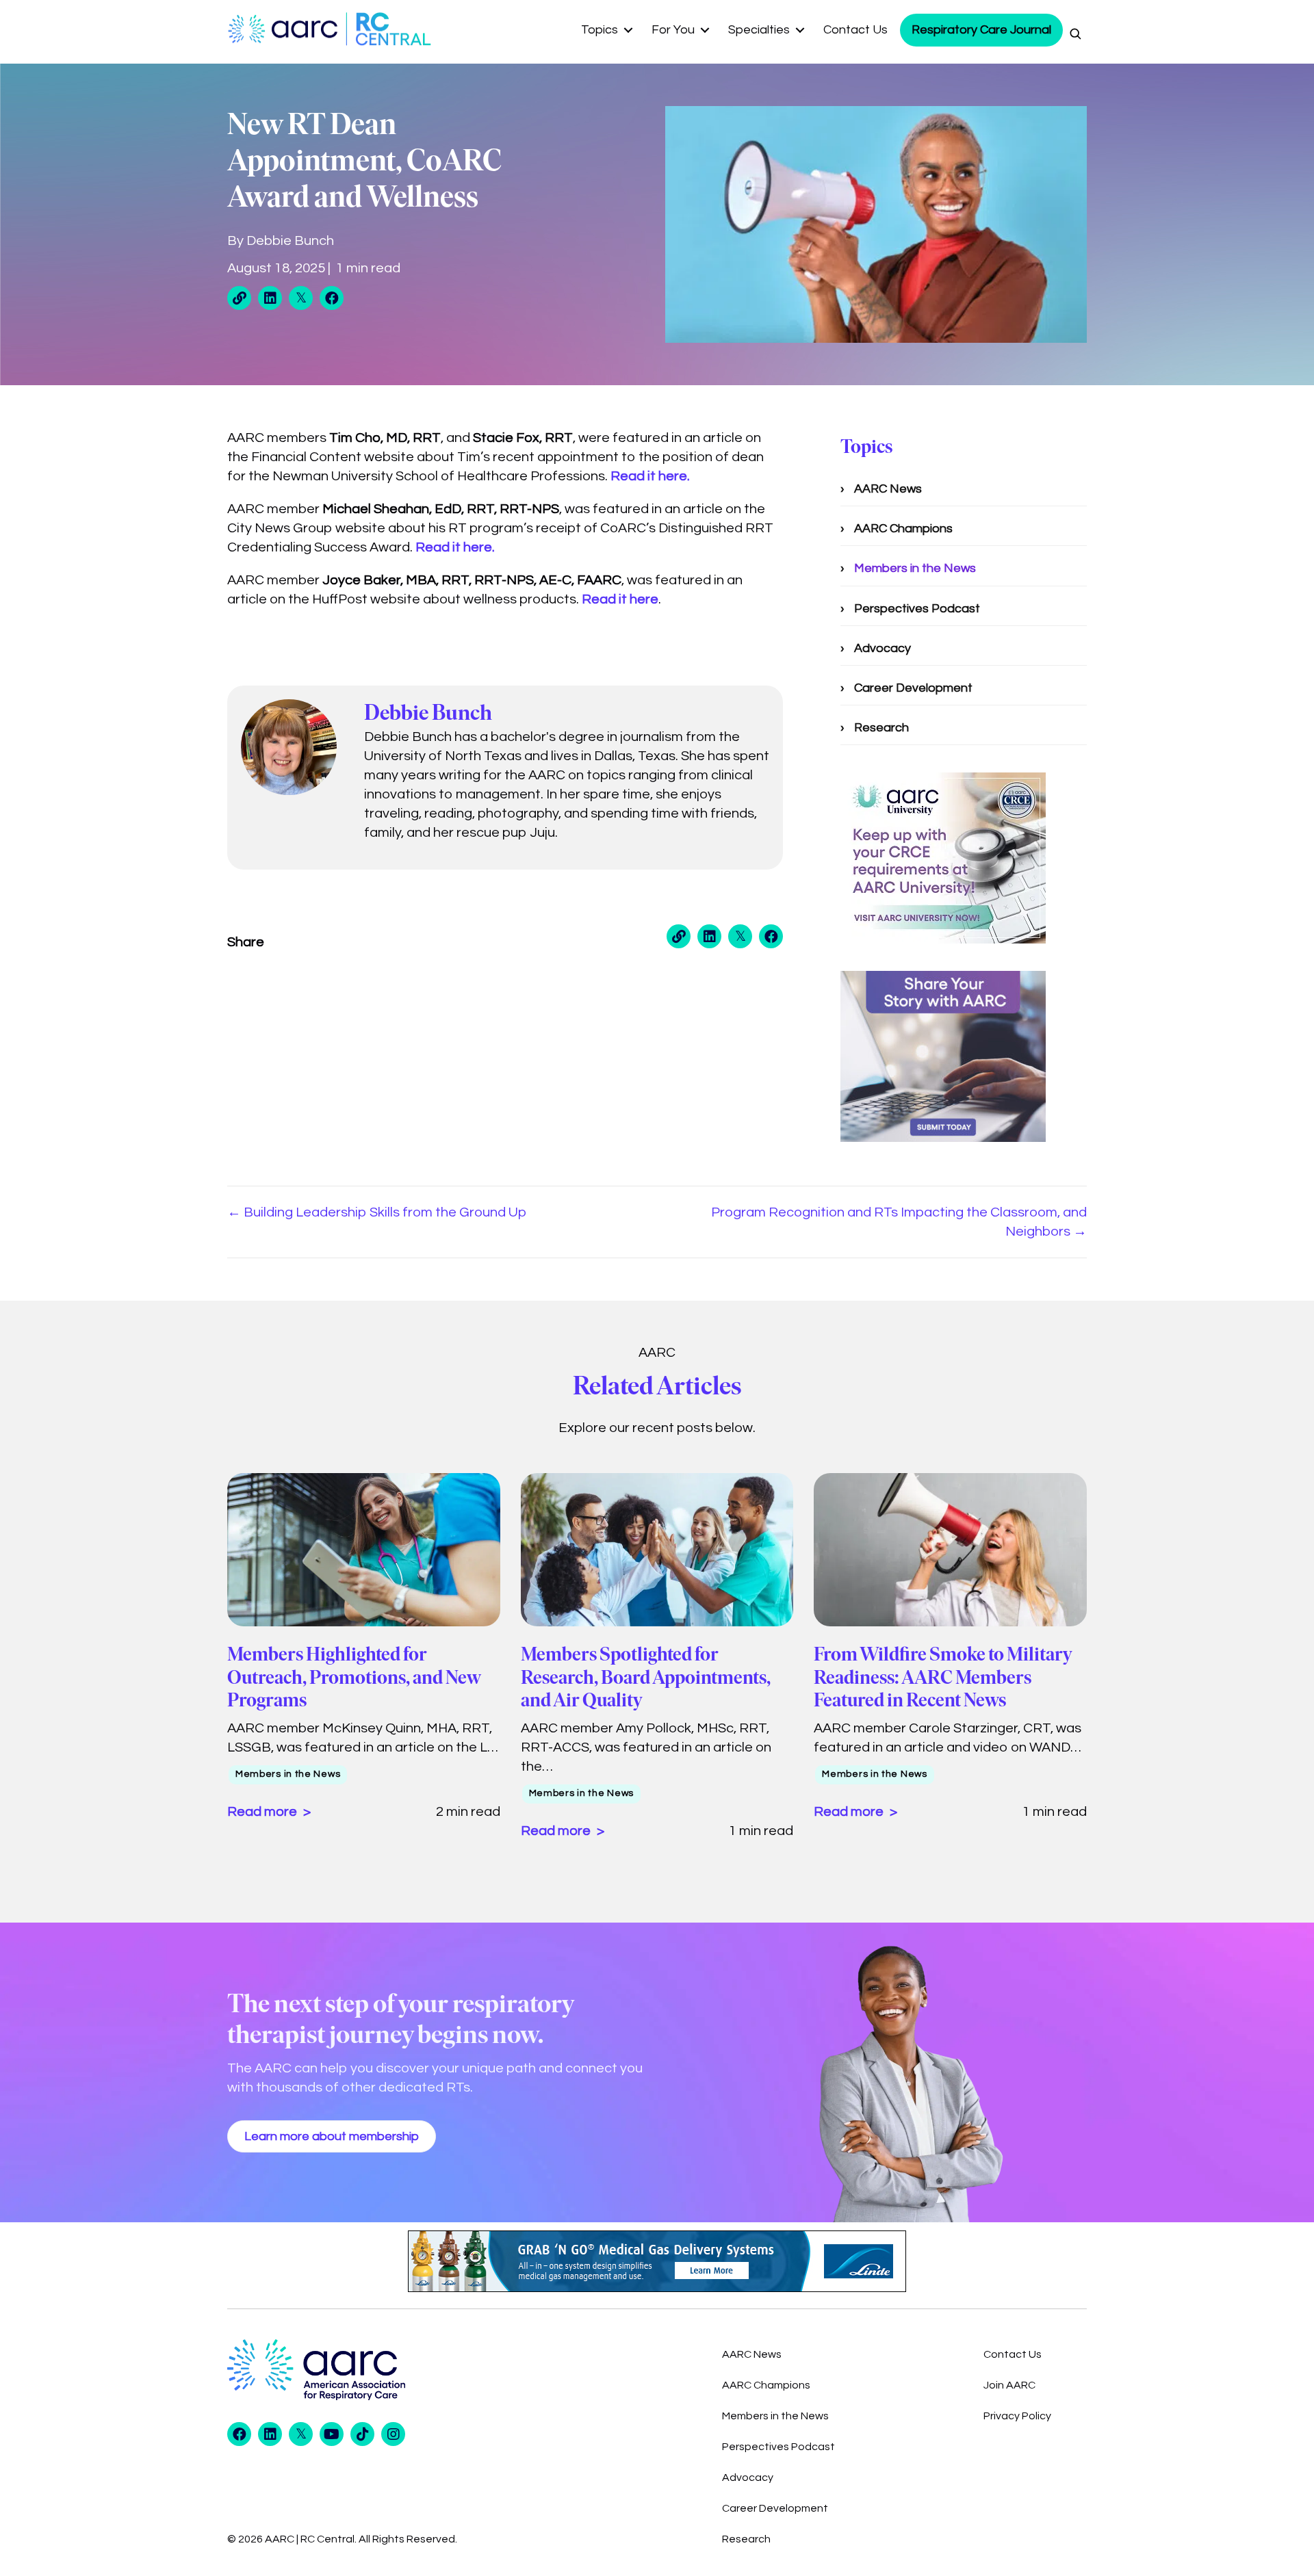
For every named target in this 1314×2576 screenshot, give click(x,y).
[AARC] (286, 29)
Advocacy (883, 648)
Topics (600, 30)
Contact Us (855, 30)
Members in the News (915, 568)
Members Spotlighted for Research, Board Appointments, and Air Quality (646, 1677)
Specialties (759, 30)
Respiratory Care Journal (981, 30)
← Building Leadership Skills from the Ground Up (377, 1212)
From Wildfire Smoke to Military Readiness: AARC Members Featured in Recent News (943, 1677)
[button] (629, 30)
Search (1075, 34)
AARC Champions (903, 529)
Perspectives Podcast (917, 609)
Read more (263, 1812)
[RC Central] (390, 29)
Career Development (913, 688)
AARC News (888, 489)
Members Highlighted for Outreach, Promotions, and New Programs (354, 1677)
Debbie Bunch (290, 241)
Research (881, 728)
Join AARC (1009, 2385)
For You (673, 30)
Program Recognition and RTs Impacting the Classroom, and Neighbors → (899, 1222)
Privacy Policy (1017, 2416)
